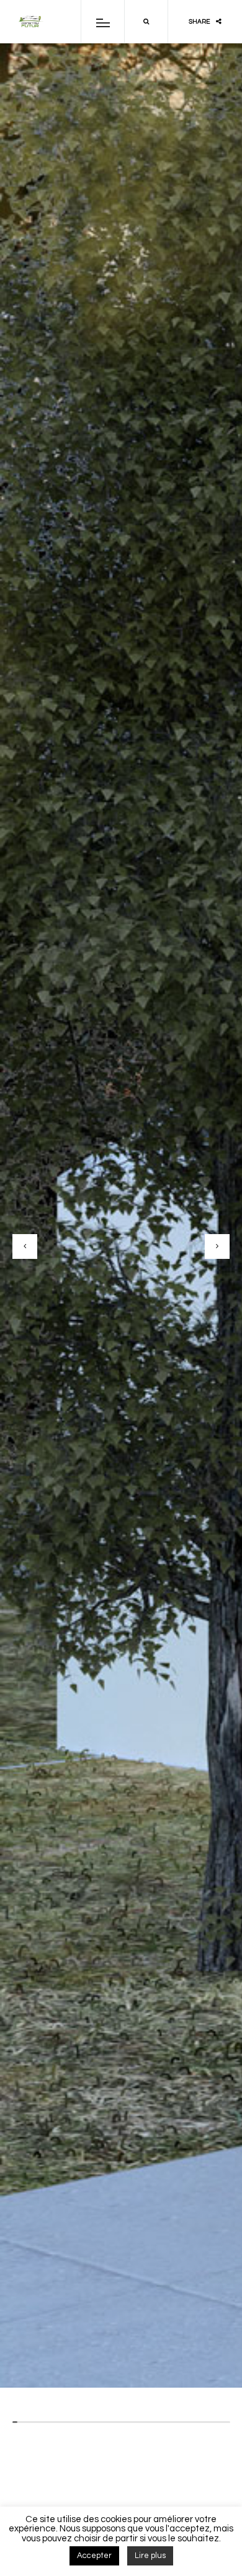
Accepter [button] (94, 2556)
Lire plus (150, 2556)
